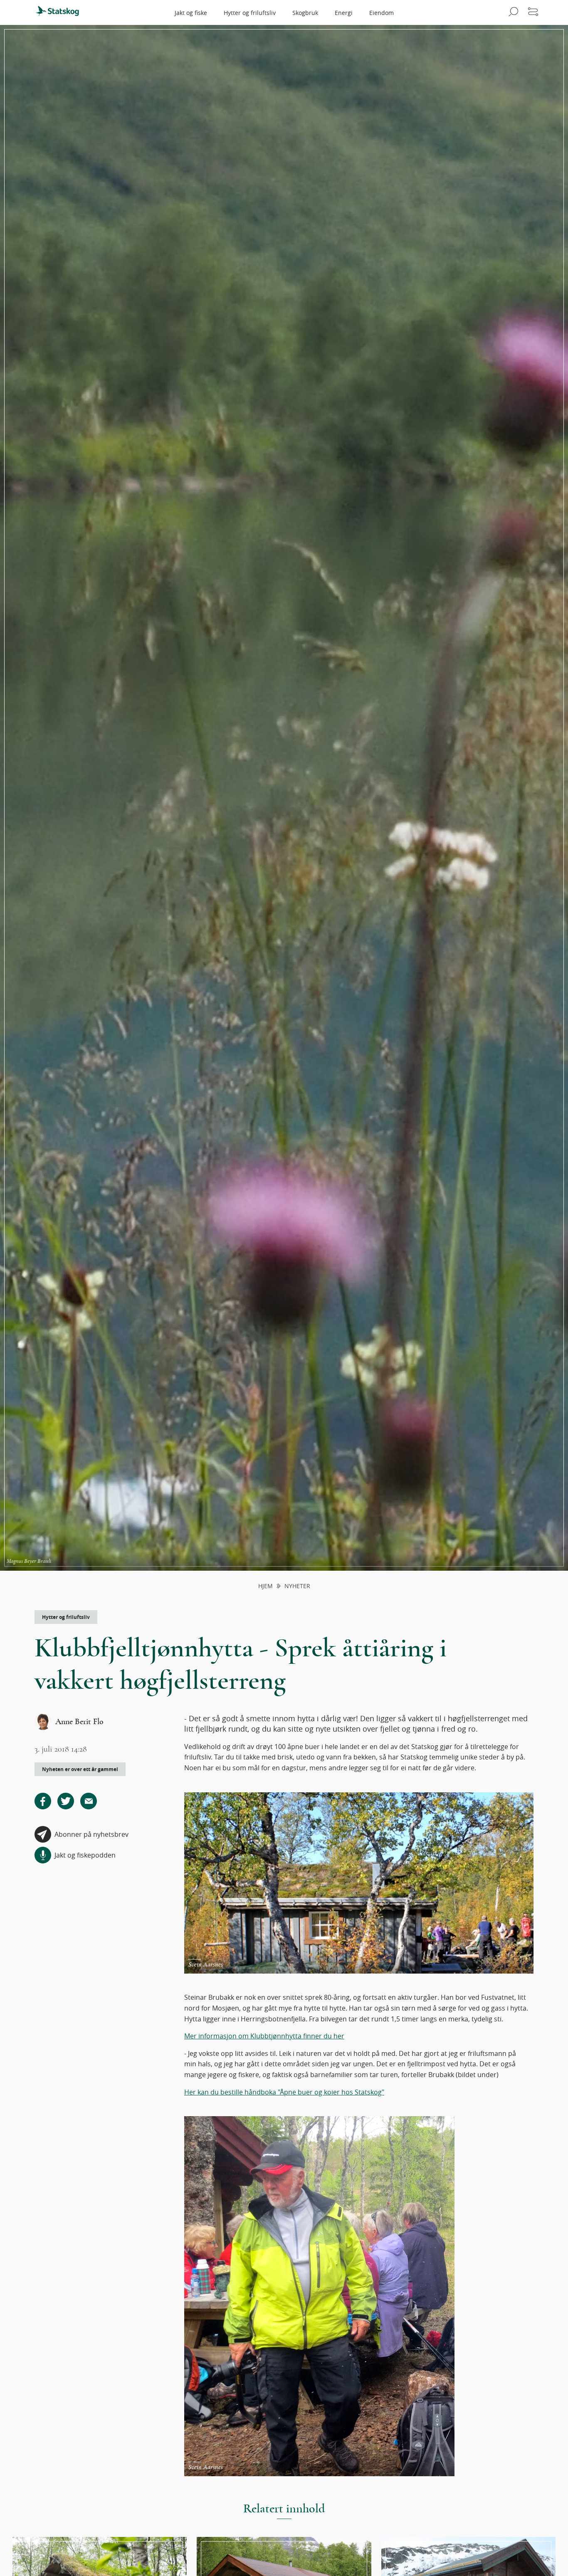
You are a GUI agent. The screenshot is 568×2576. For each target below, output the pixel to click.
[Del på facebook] (43, 1801)
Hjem (265, 1586)
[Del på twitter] (66, 1801)
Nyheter (297, 1586)
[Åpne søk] (512, 12)
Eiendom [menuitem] (382, 13)
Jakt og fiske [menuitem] (191, 13)
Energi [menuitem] (344, 13)
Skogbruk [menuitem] (305, 13)
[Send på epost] (89, 1801)
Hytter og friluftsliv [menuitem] (250, 13)
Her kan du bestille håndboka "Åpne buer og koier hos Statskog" (284, 2092)
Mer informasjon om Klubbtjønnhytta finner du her (264, 2036)
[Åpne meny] (533, 12)
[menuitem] (61, 12)
